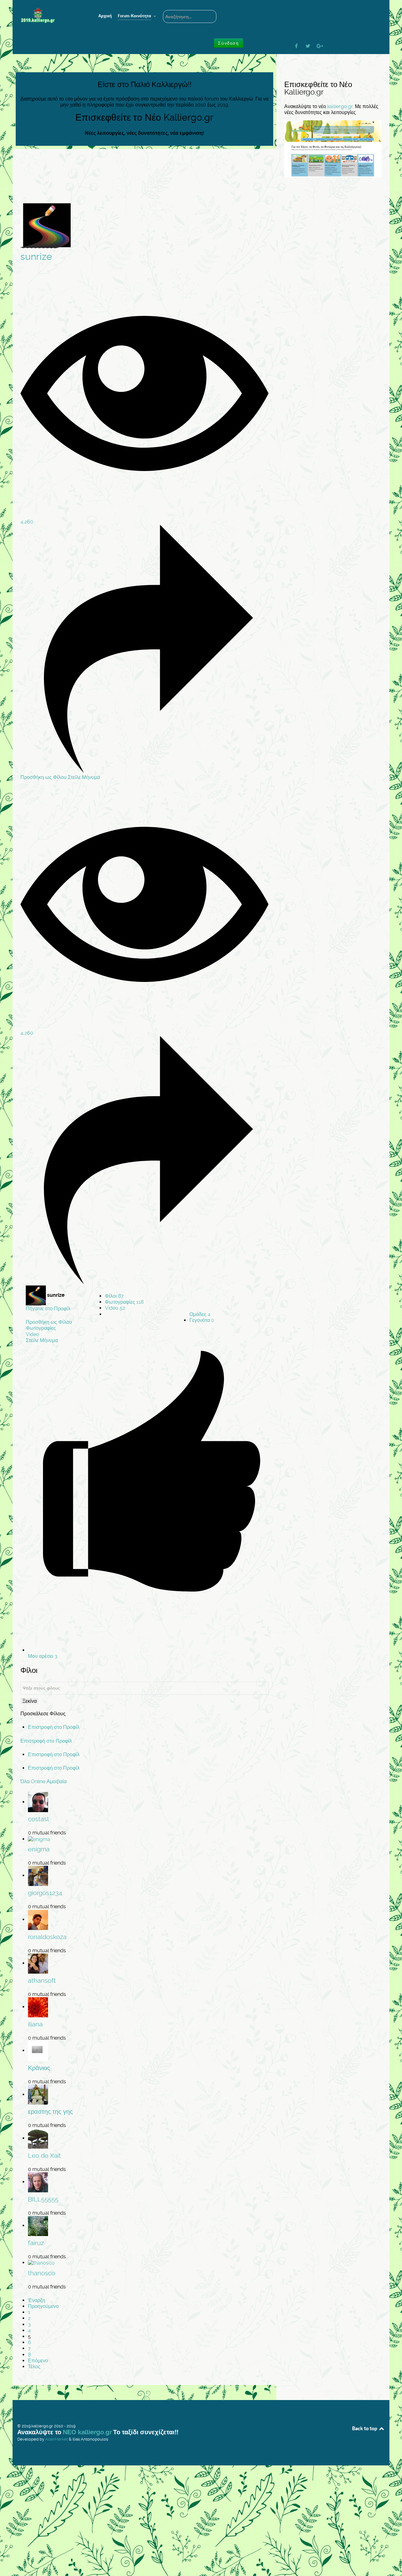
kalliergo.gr (340, 106)
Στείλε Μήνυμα (84, 777)
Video (115, 1308)
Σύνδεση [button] (228, 43)
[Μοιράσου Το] (144, 771)
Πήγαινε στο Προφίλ (48, 1309)
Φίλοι (114, 1296)
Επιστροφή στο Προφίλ (54, 1727)
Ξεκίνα (30, 1701)
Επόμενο (38, 2361)
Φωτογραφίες (124, 1302)
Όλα (25, 1781)
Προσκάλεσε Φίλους (43, 1714)
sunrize (36, 257)
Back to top (365, 2428)
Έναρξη (37, 2300)
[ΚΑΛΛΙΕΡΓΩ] (50, 16)
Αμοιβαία (57, 1781)
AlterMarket (57, 2439)
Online (38, 1781)
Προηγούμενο (43, 2306)
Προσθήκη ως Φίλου (44, 777)
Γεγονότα (202, 1320)
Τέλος (34, 2367)
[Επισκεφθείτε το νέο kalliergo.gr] (333, 148)
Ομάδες (200, 1314)
